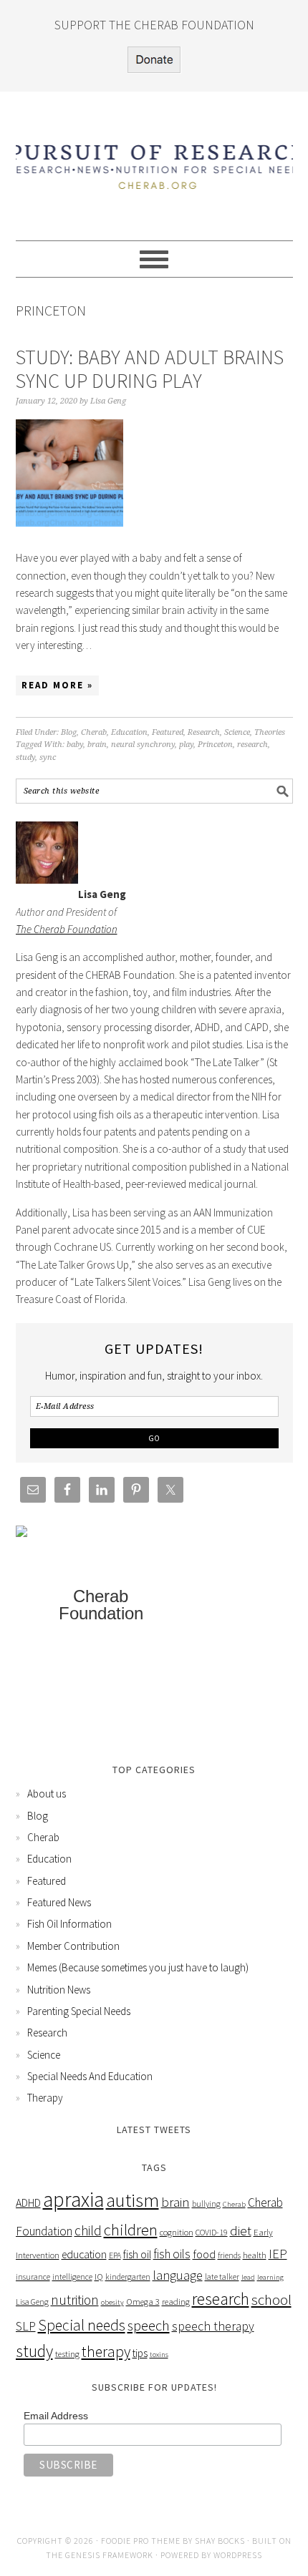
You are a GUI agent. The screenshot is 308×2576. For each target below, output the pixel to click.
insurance (33, 2277)
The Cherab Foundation (67, 929)
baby (75, 745)
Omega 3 (143, 2302)
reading (176, 2302)
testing (67, 2354)
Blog (69, 732)
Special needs (82, 2325)
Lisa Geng (32, 2302)
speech (149, 2326)
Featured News (59, 1902)
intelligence (72, 2277)
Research (204, 732)
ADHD (28, 2203)
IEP (278, 2254)
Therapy (45, 2098)
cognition (177, 2232)
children (131, 2230)
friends (229, 2255)
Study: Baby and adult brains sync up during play (150, 369)
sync (48, 757)
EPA (115, 2255)
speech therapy (213, 2326)
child (88, 2230)
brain (97, 745)
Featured (168, 732)
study (25, 757)
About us (47, 1794)
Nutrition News (59, 1990)
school (271, 2299)
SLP (26, 2326)
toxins (159, 2355)
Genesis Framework (109, 2555)
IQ (99, 2277)
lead (248, 2277)
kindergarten (128, 2277)
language (178, 2275)
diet (241, 2230)
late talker (222, 2277)
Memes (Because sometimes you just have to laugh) (138, 1967)
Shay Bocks (220, 2541)
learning (270, 2277)
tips (140, 2353)
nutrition (75, 2300)
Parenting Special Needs (79, 2011)
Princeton (215, 745)
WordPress (238, 2555)
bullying (206, 2204)
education (84, 2254)
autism (133, 2200)
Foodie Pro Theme (141, 2541)
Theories (270, 732)
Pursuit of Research (154, 160)
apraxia (73, 2199)
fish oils (172, 2254)
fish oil (137, 2254)
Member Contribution (73, 1946)
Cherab (94, 732)
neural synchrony (143, 745)
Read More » (57, 685)
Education (129, 732)
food (204, 2254)
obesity (112, 2302)
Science (237, 732)
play (186, 745)
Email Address (56, 2416)
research (252, 745)
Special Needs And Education (90, 2076)
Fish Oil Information (69, 1924)
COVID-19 (212, 2232)
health (255, 2255)
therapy (106, 2352)
